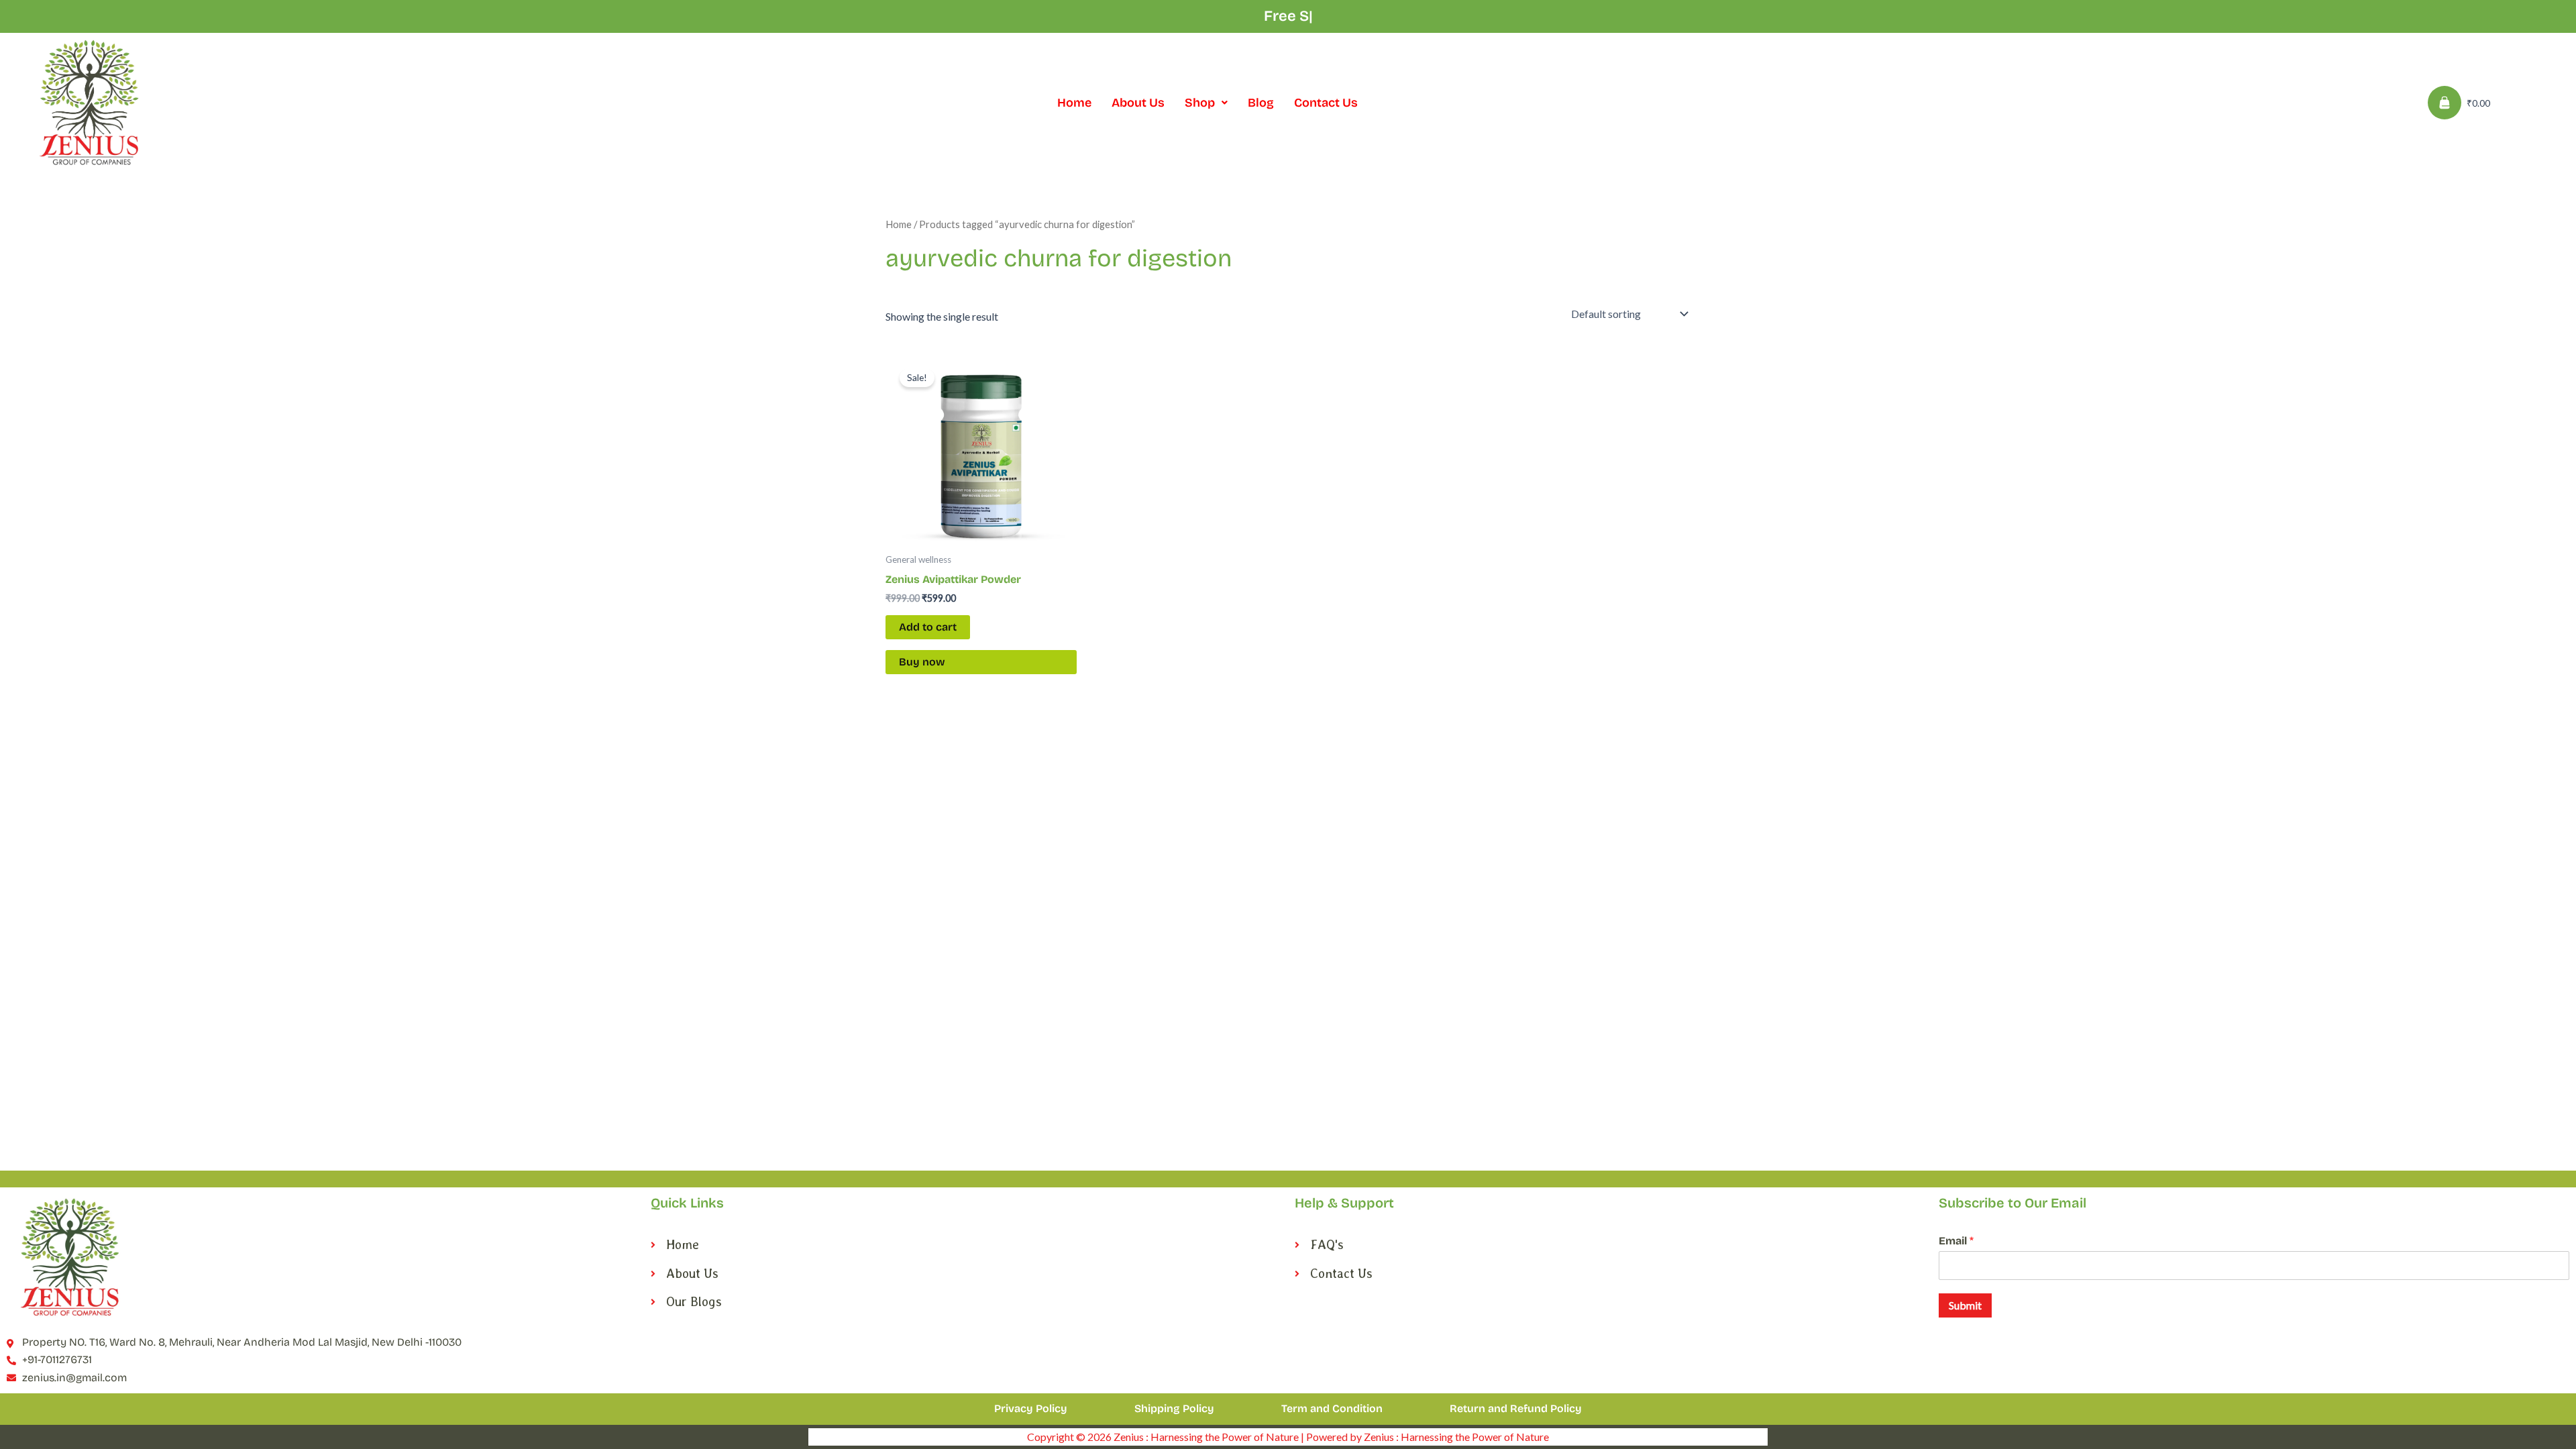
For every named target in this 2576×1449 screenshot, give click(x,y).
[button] (1206, 103)
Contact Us (1326, 103)
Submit (1965, 1305)
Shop (1200, 103)
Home (1074, 103)
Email (1956, 1241)
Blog (1261, 103)
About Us (1138, 103)
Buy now (922, 662)
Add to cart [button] (928, 627)
